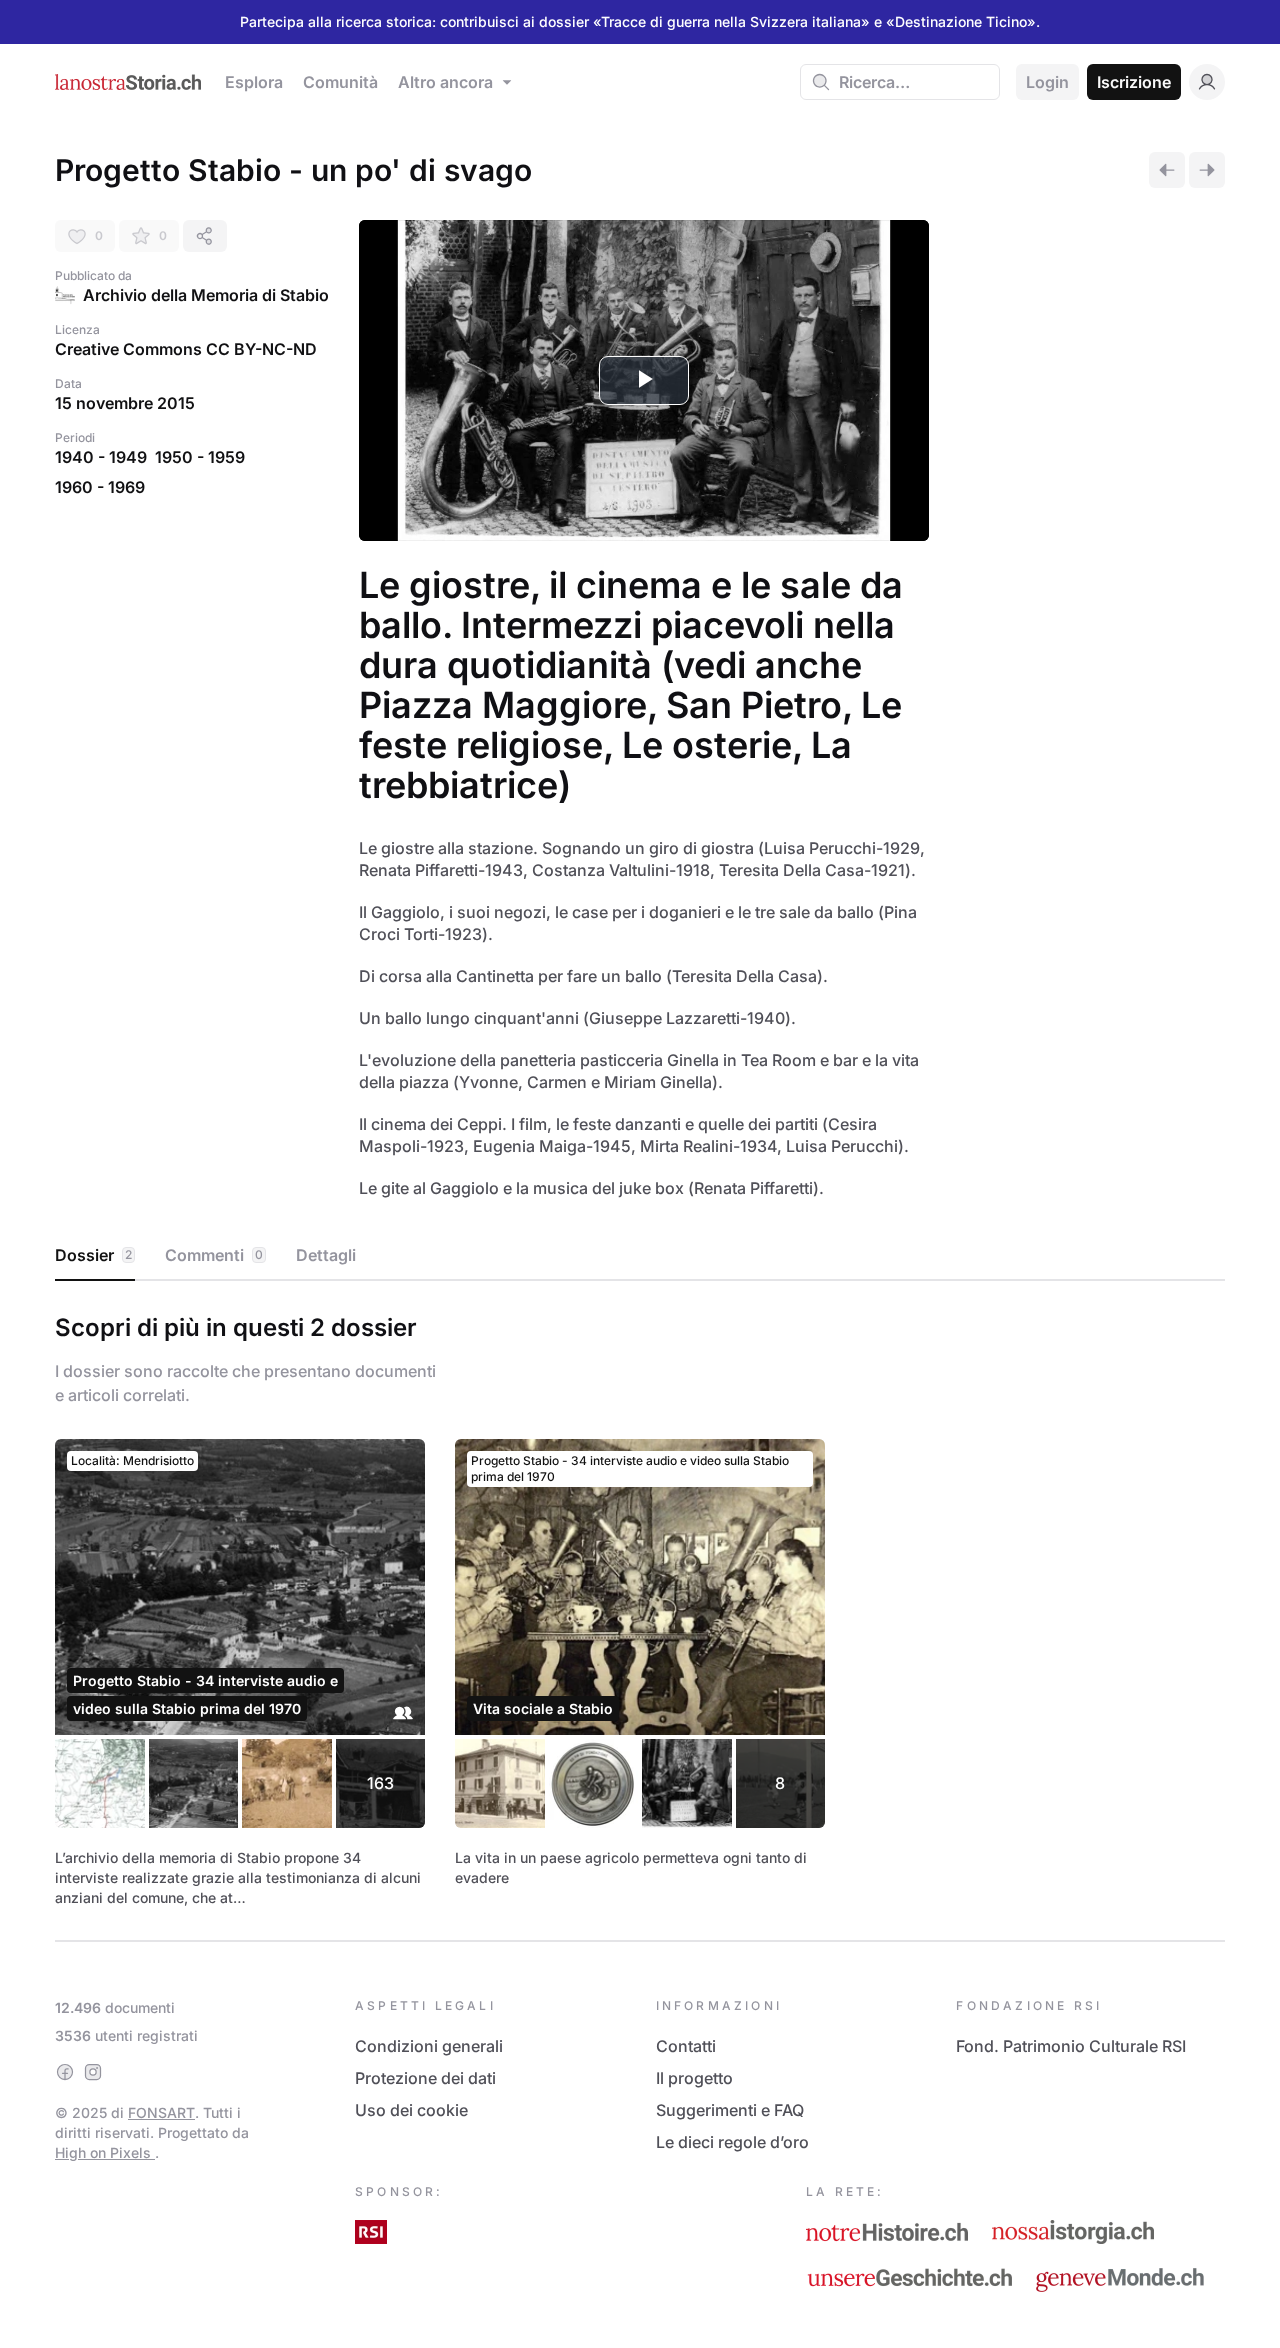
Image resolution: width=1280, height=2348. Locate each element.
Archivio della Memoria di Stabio (206, 295)
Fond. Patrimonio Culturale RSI (1071, 2046)
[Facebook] (65, 2072)
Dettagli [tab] (326, 1255)
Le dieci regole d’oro (732, 2142)
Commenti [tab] (214, 1255)
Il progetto (694, 2078)
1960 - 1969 (100, 487)
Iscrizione (1134, 82)
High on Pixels (105, 2152)
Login (1047, 82)
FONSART (161, 2112)
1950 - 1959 (200, 457)
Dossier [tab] (93, 1255)
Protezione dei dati (425, 2078)
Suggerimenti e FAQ (730, 2110)
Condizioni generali (429, 2046)
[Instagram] (93, 2072)
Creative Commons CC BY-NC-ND (186, 349)
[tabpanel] (640, 1607)
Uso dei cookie (411, 2110)
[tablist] (640, 1256)
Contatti (686, 2046)
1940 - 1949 (101, 457)
